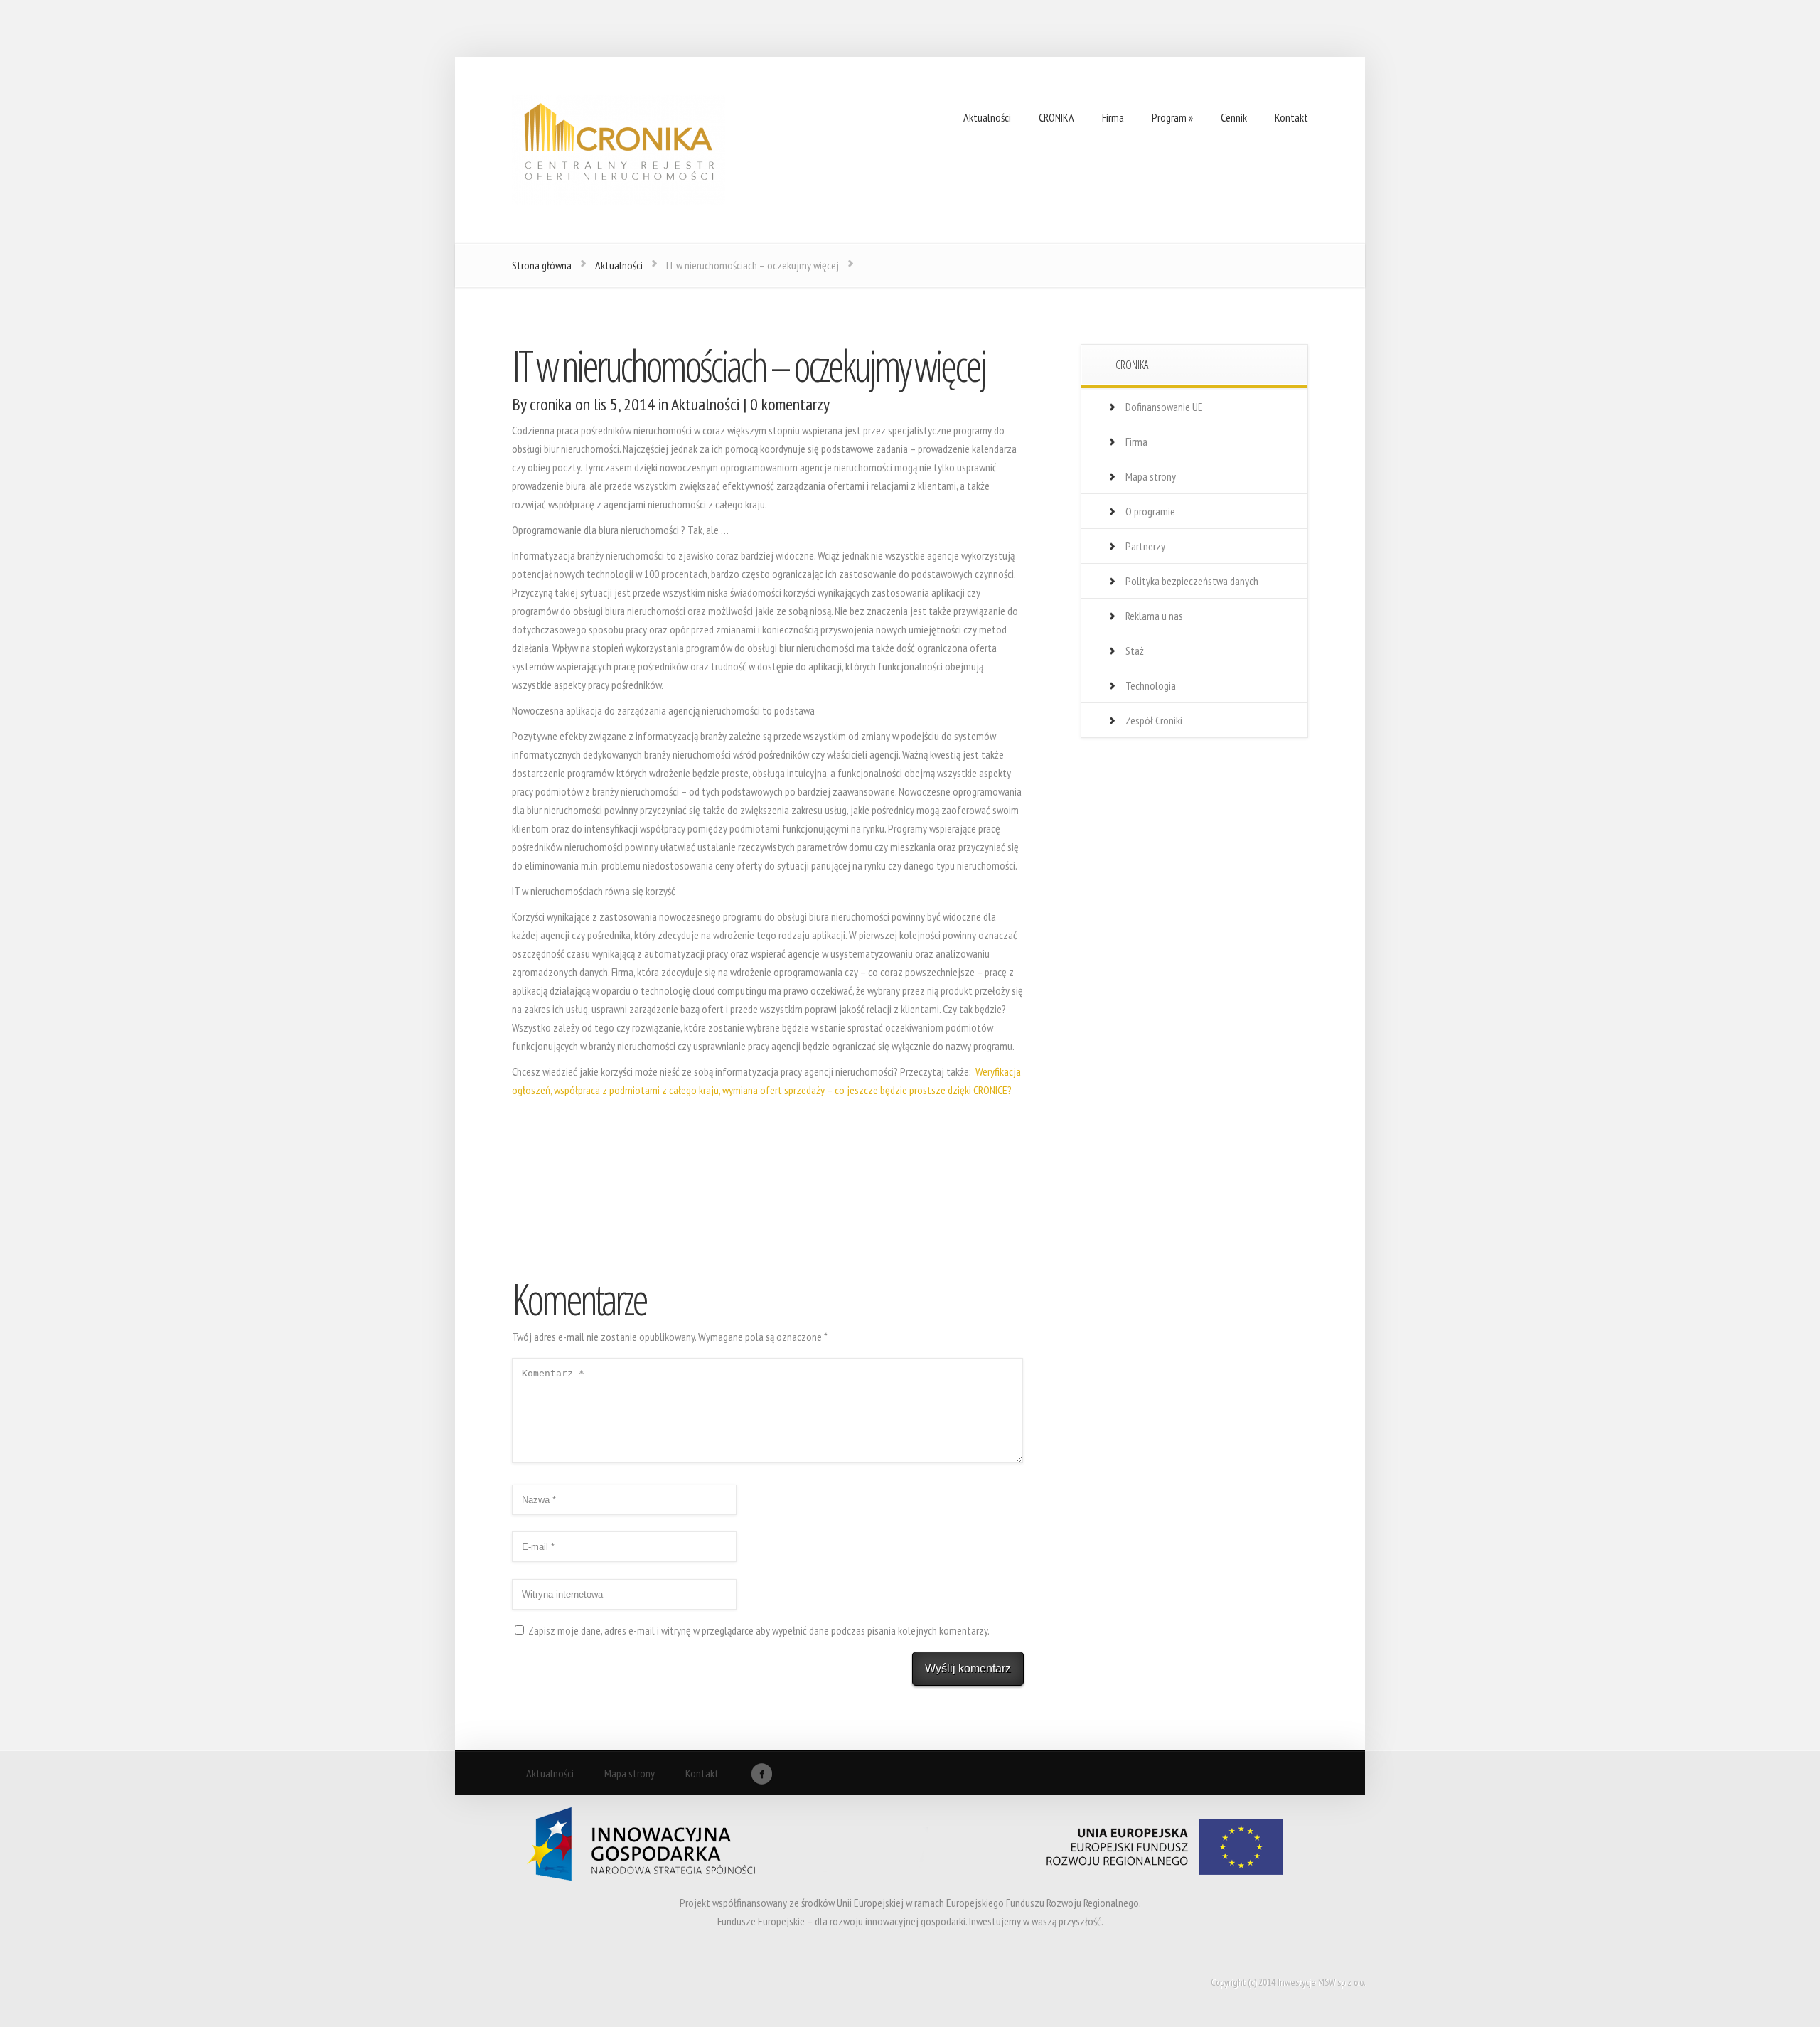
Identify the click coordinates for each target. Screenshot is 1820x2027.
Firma (1136, 442)
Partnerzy (1145, 546)
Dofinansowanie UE (1164, 407)
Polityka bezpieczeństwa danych (1192, 581)
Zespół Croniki (1154, 720)
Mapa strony (1151, 476)
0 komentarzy (790, 404)
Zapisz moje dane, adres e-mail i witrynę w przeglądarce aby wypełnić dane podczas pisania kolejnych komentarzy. (759, 1630)
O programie (1150, 511)
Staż (1135, 651)
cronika (551, 404)
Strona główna (542, 265)
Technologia (1151, 685)
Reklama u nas (1154, 616)
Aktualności (619, 265)
